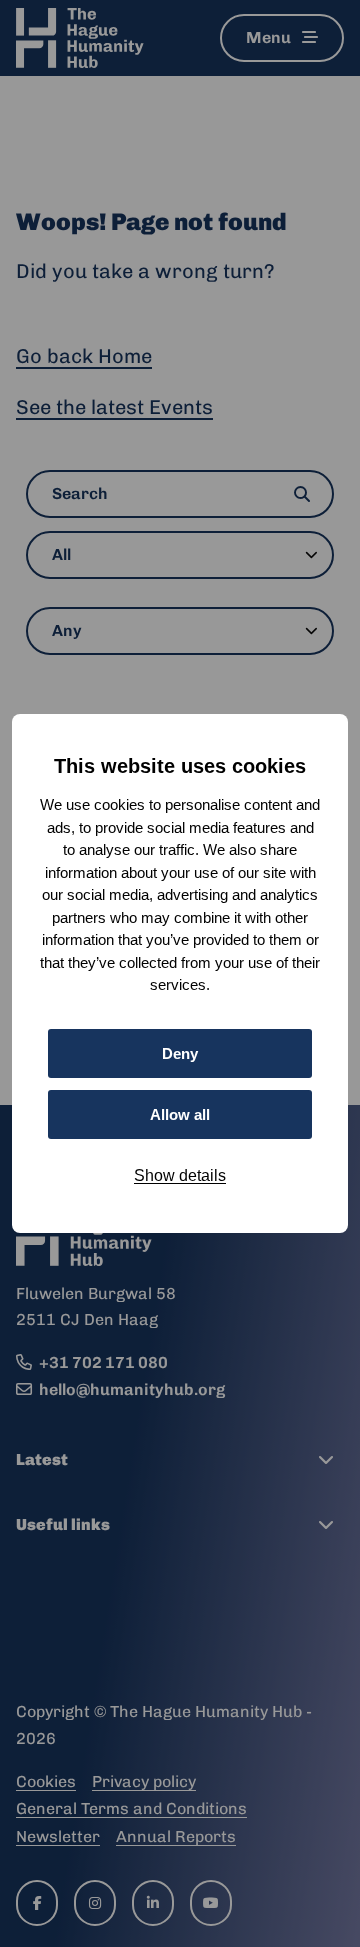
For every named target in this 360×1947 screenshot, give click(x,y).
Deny (180, 1053)
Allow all (180, 1114)
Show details (180, 1175)
